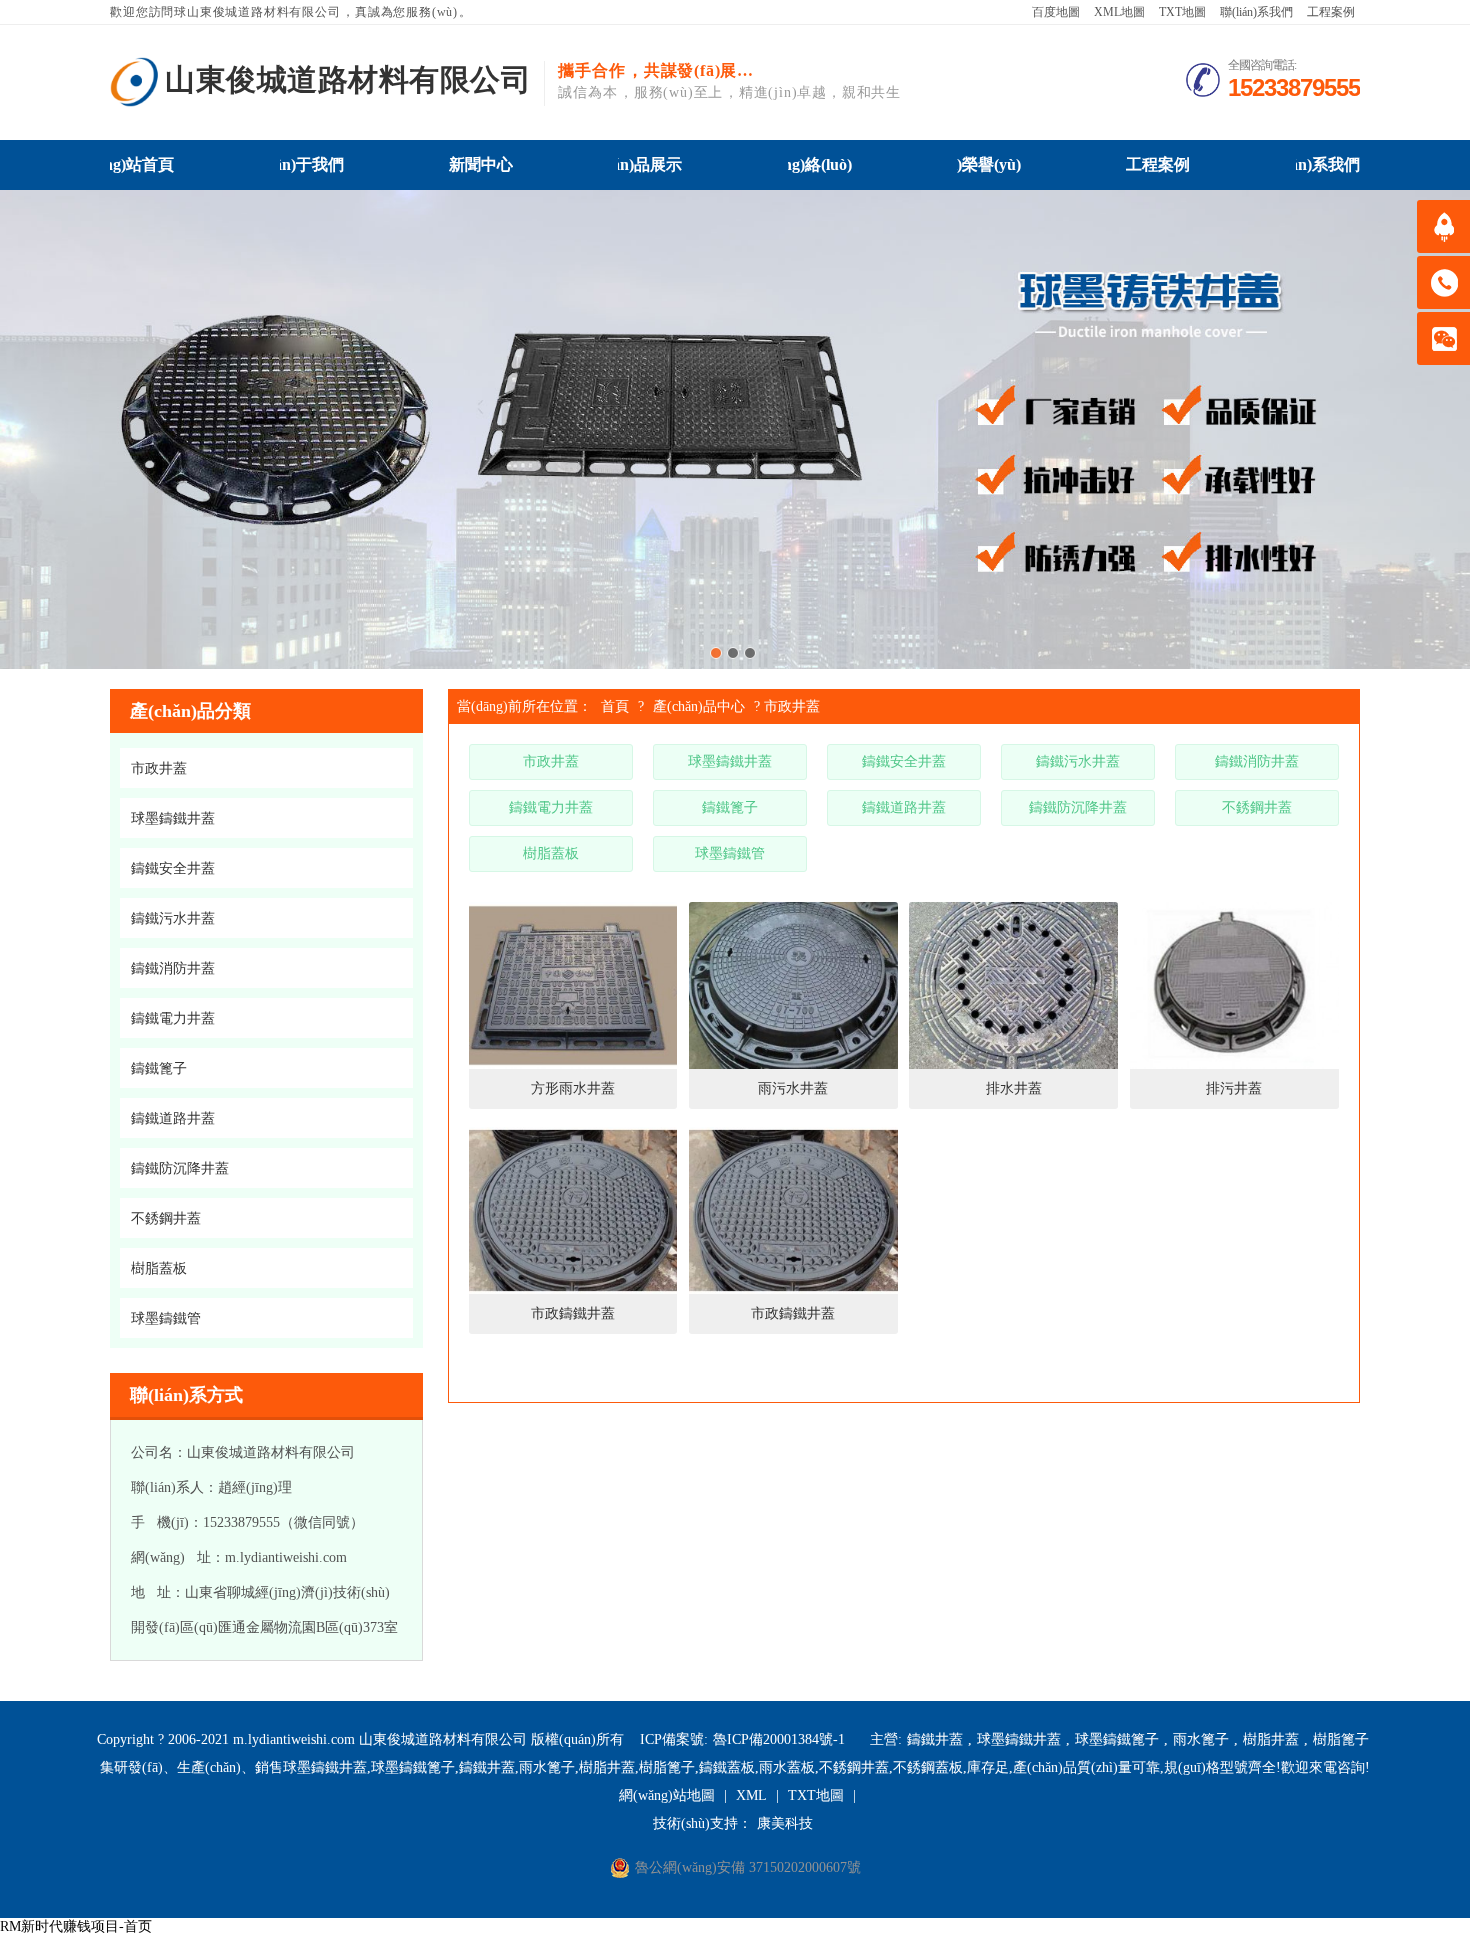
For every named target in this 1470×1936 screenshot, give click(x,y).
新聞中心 (481, 164)
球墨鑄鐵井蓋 (1019, 1739)
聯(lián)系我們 (1256, 12)
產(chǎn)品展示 (650, 164)
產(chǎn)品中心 (699, 706)
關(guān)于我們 (312, 164)
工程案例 (1331, 12)
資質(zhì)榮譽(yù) (989, 164)
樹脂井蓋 (1271, 1739)
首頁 (615, 706)
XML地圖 (1119, 12)
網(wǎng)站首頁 (142, 164)
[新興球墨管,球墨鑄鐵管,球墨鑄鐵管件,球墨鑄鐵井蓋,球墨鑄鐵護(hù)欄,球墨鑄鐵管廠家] (135, 82)
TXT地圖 (1182, 12)
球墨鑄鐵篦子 (1117, 1739)
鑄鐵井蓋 (935, 1739)
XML (751, 1795)
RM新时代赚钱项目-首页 (76, 1926)
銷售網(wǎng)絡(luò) (820, 164)
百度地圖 (1056, 12)
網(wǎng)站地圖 (667, 1795)
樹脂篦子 (1341, 1739)
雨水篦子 (1201, 1739)
